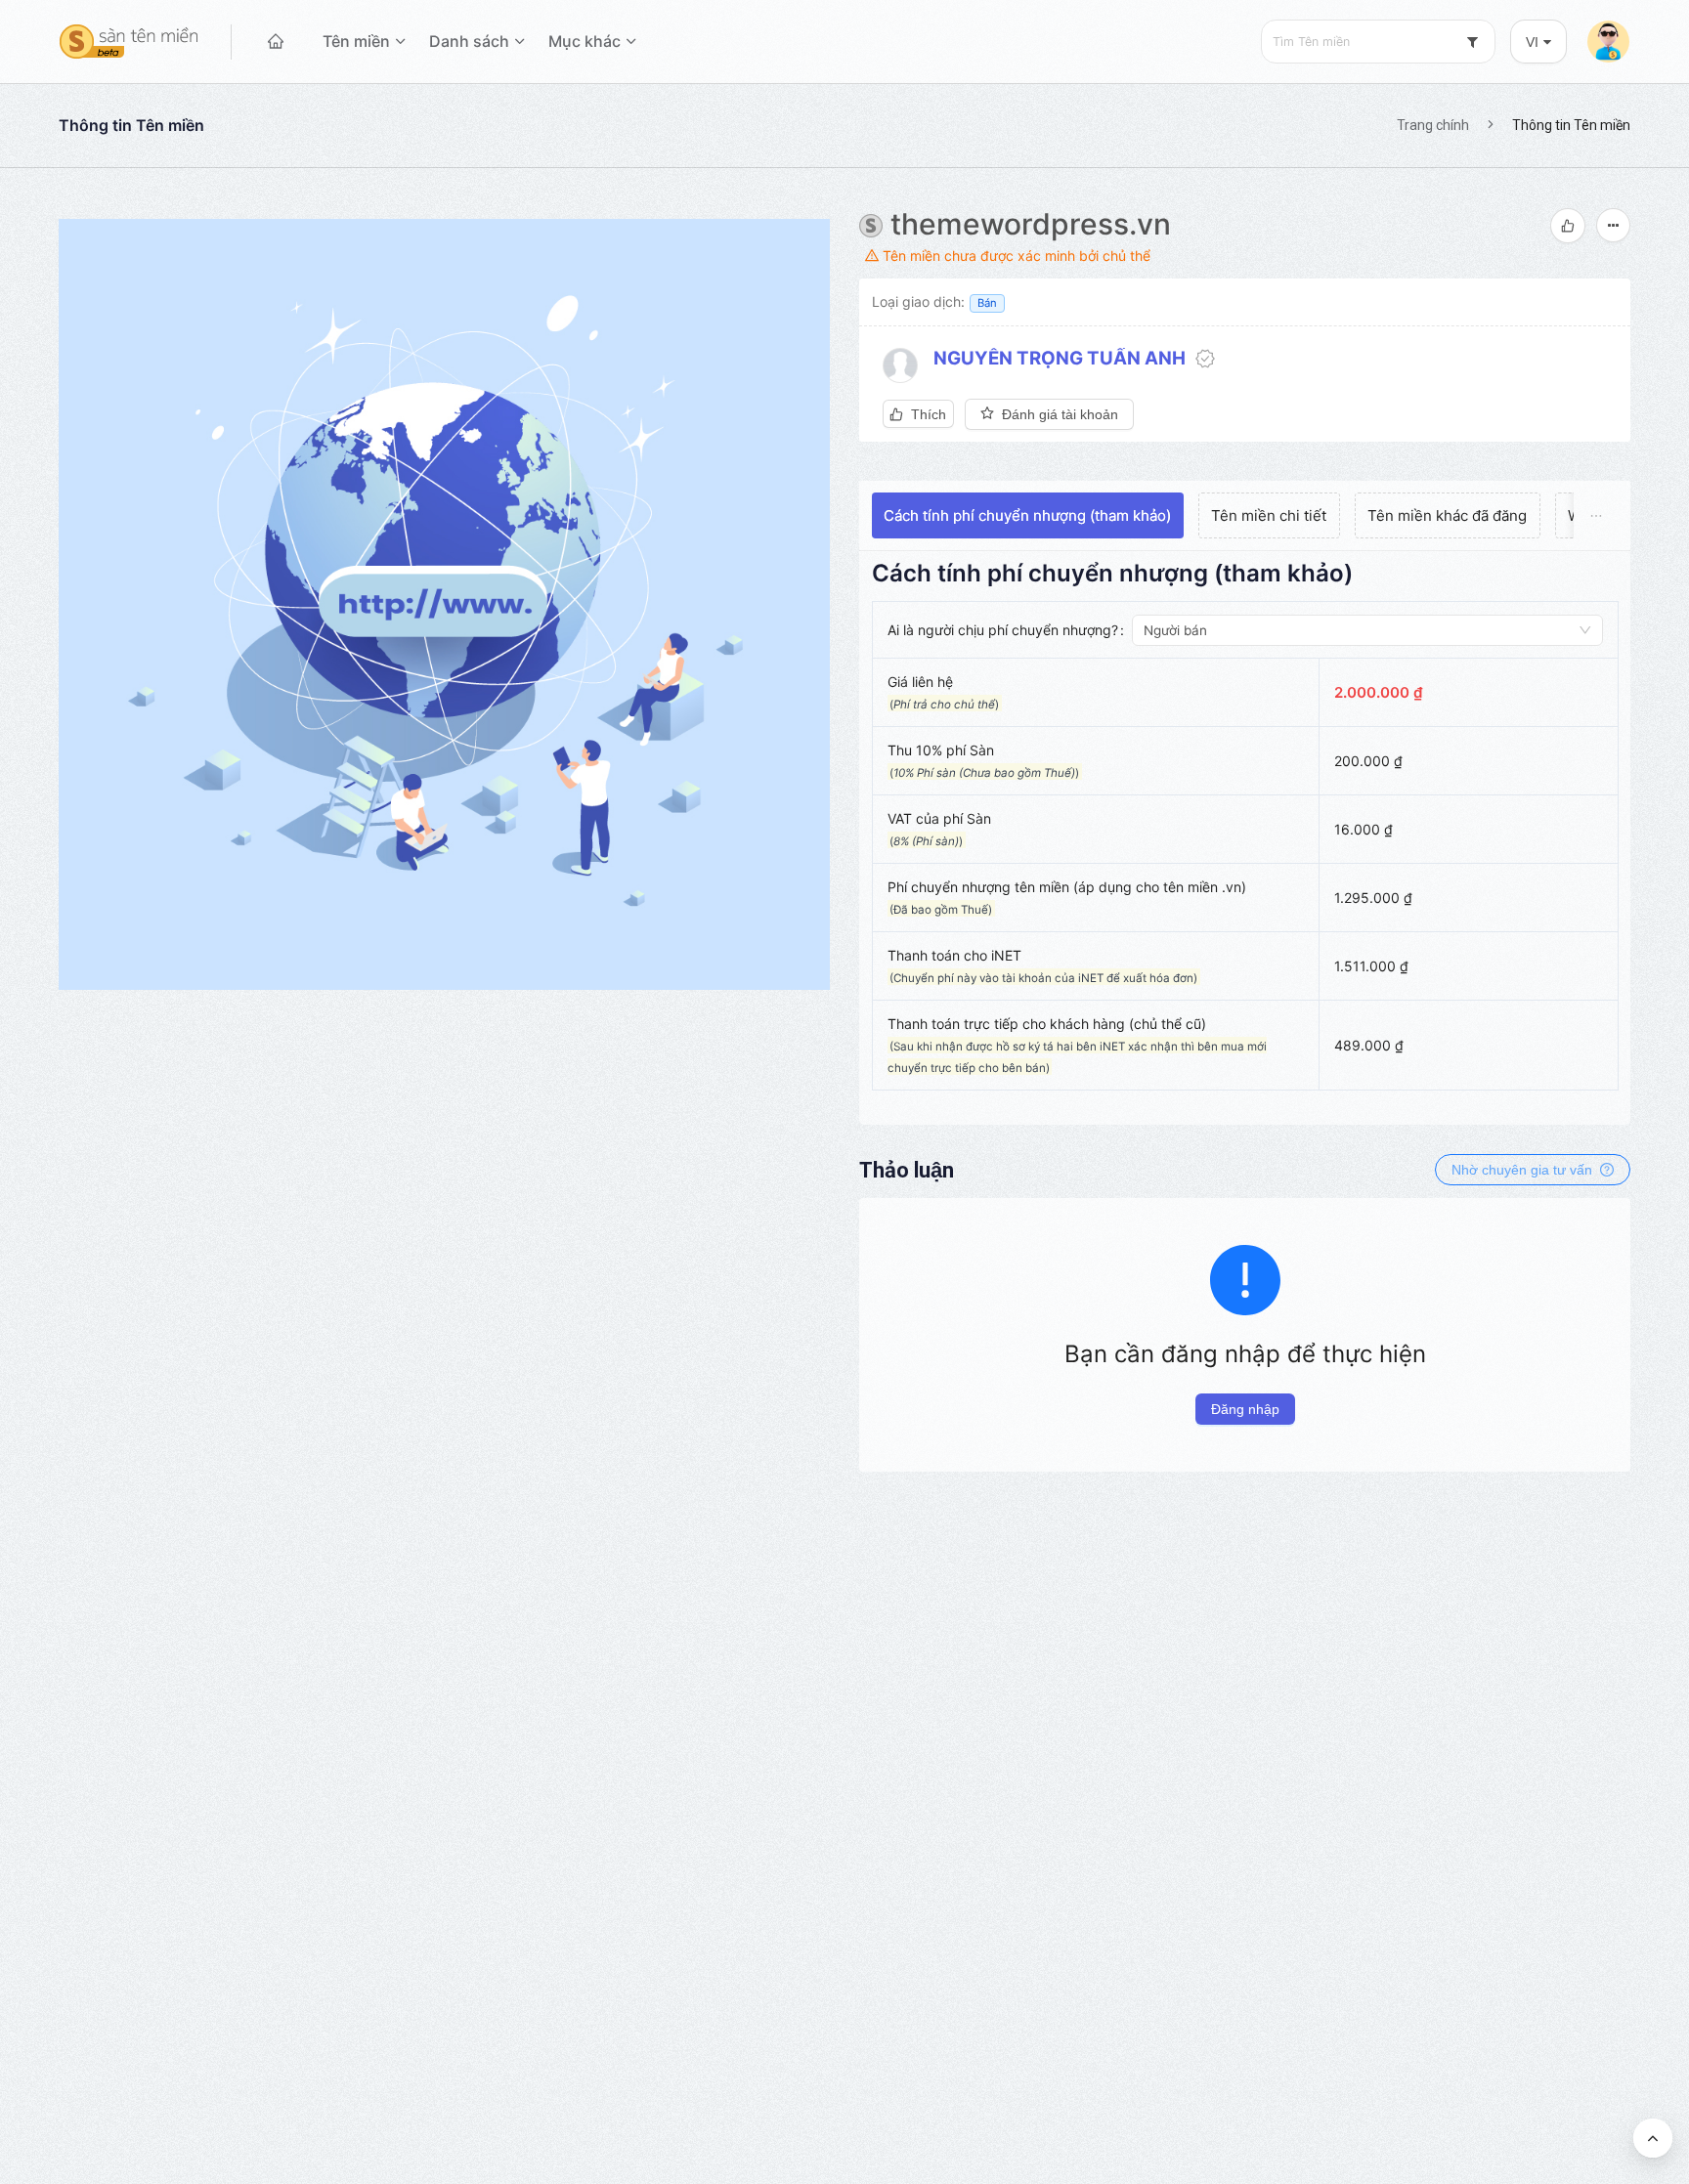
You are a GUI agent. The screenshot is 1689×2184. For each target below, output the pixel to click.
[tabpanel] (1245, 834)
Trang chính (1433, 125)
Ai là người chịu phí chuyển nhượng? (1003, 630)
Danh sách (469, 41)
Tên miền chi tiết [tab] (1269, 515)
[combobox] (1378, 42)
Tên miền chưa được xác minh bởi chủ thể (1015, 256)
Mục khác (585, 41)
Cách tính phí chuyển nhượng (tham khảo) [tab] (1027, 515)
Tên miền (356, 41)
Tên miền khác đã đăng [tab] (1447, 515)
